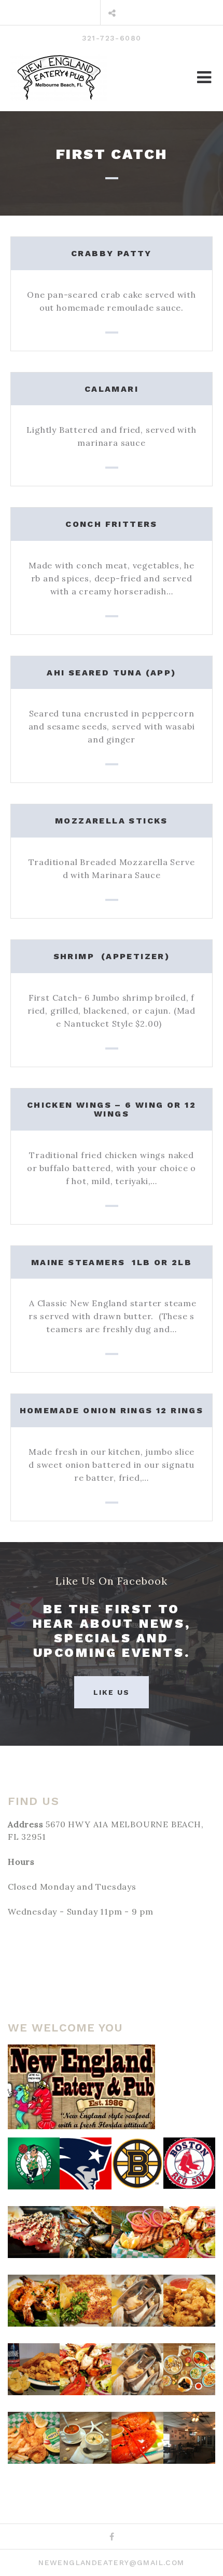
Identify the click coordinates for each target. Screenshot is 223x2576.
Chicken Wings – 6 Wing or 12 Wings (112, 1110)
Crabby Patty (112, 253)
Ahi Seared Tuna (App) (111, 673)
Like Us (112, 1692)
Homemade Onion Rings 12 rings (112, 1410)
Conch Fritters (112, 524)
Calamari (112, 389)
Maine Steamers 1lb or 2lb (112, 1262)
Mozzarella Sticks (112, 821)
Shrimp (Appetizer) (112, 956)
